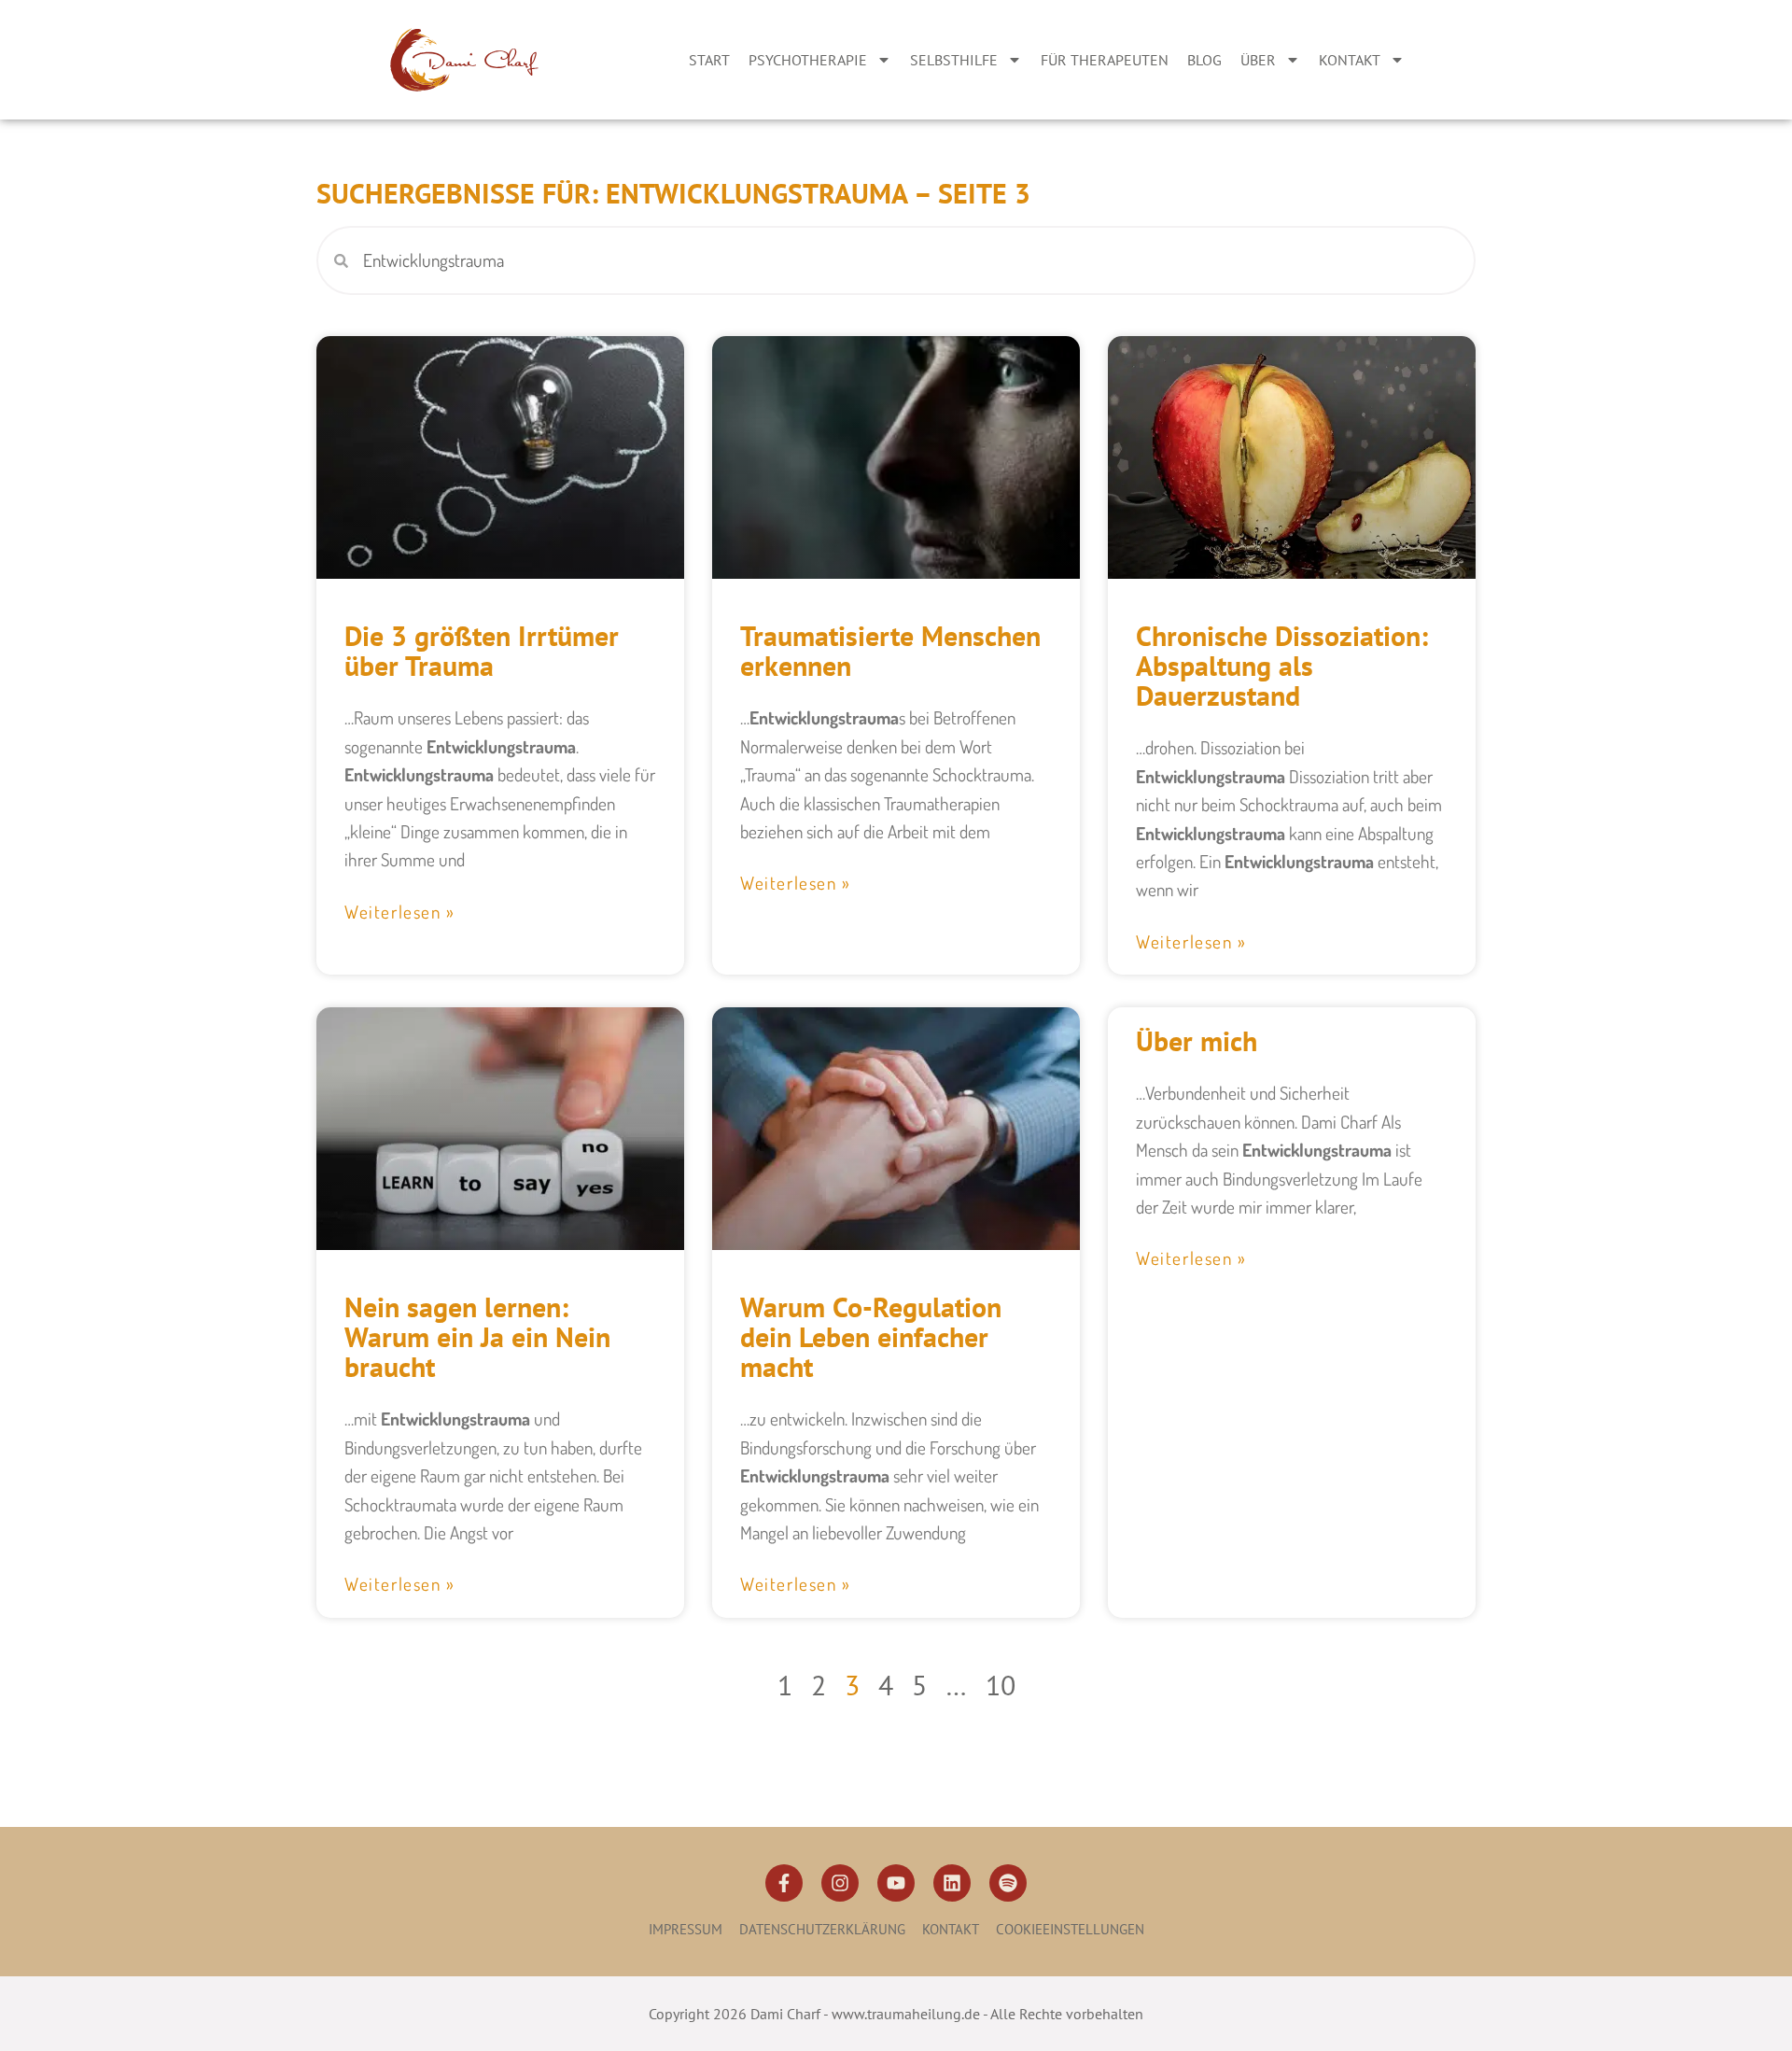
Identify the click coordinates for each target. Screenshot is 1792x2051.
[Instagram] (840, 1883)
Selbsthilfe (954, 60)
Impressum (686, 1929)
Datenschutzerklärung (822, 1929)
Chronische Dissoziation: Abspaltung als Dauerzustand (1282, 665)
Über (1258, 60)
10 (1001, 1685)
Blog (1204, 60)
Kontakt (1350, 60)
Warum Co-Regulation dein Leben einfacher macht (871, 1336)
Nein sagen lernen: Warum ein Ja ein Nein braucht (477, 1336)
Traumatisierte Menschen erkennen (890, 650)
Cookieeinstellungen (1070, 1929)
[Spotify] (1008, 1883)
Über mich (1197, 1040)
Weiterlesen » (400, 912)
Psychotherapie (808, 60)
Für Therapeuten (1105, 60)
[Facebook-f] (784, 1883)
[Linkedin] (952, 1883)
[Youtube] (896, 1883)
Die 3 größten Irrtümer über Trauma (482, 650)
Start (709, 60)
